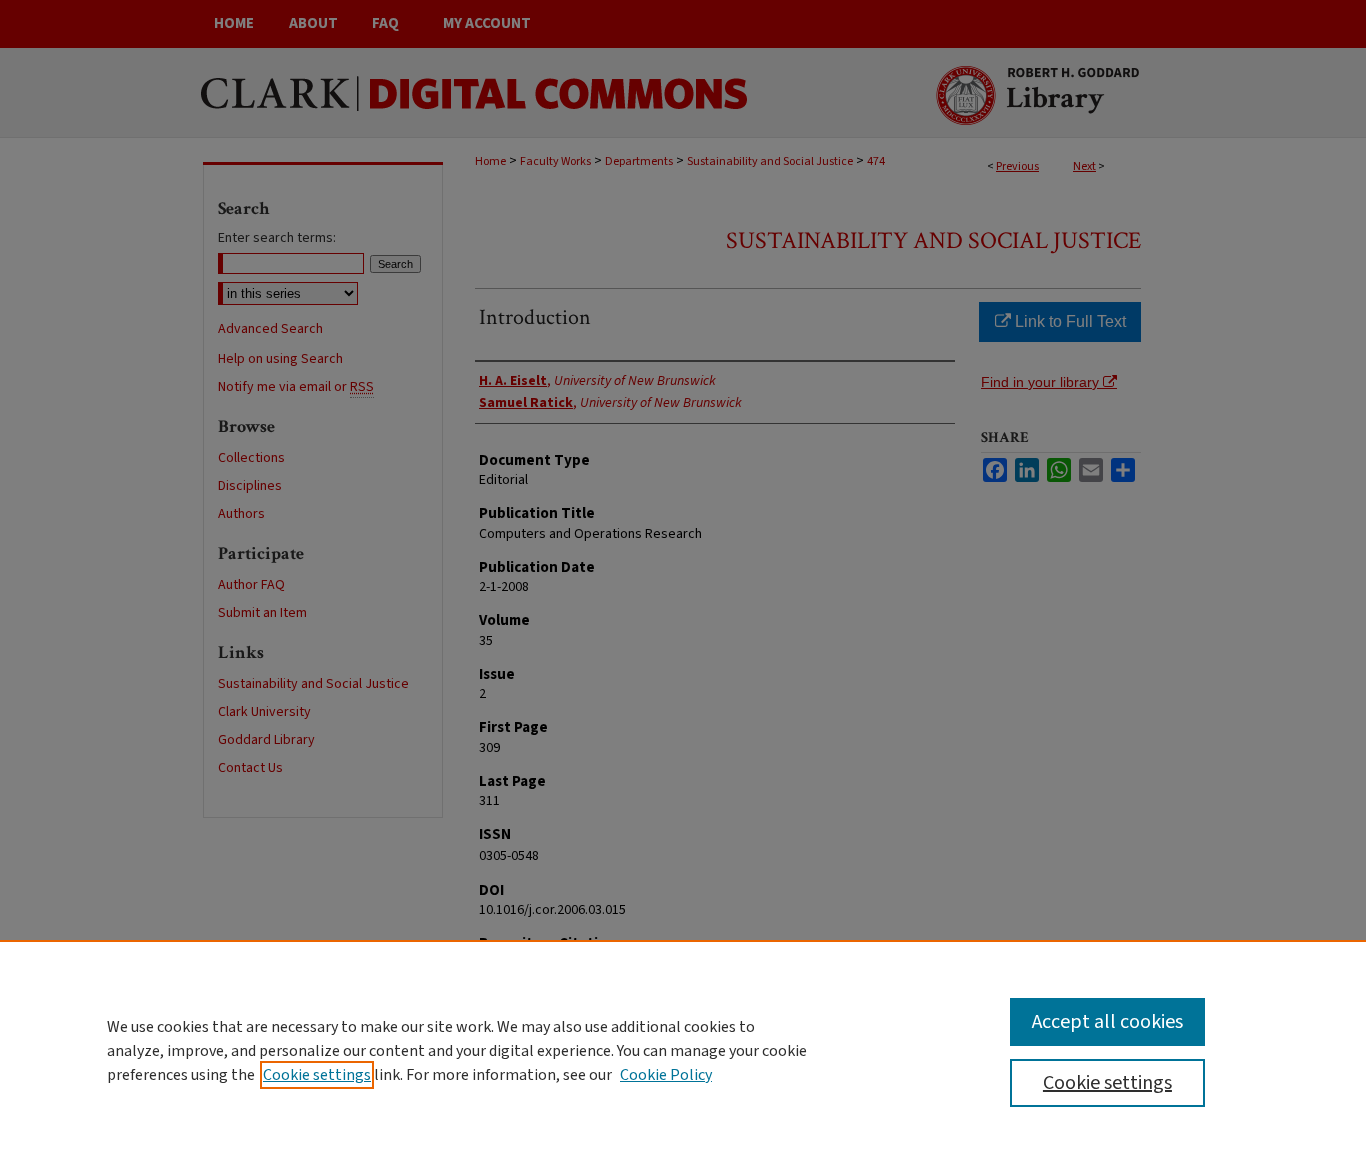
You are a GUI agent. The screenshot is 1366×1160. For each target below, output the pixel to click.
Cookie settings (317, 1075)
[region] (683, 1050)
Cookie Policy (666, 1075)
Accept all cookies (1107, 1022)
